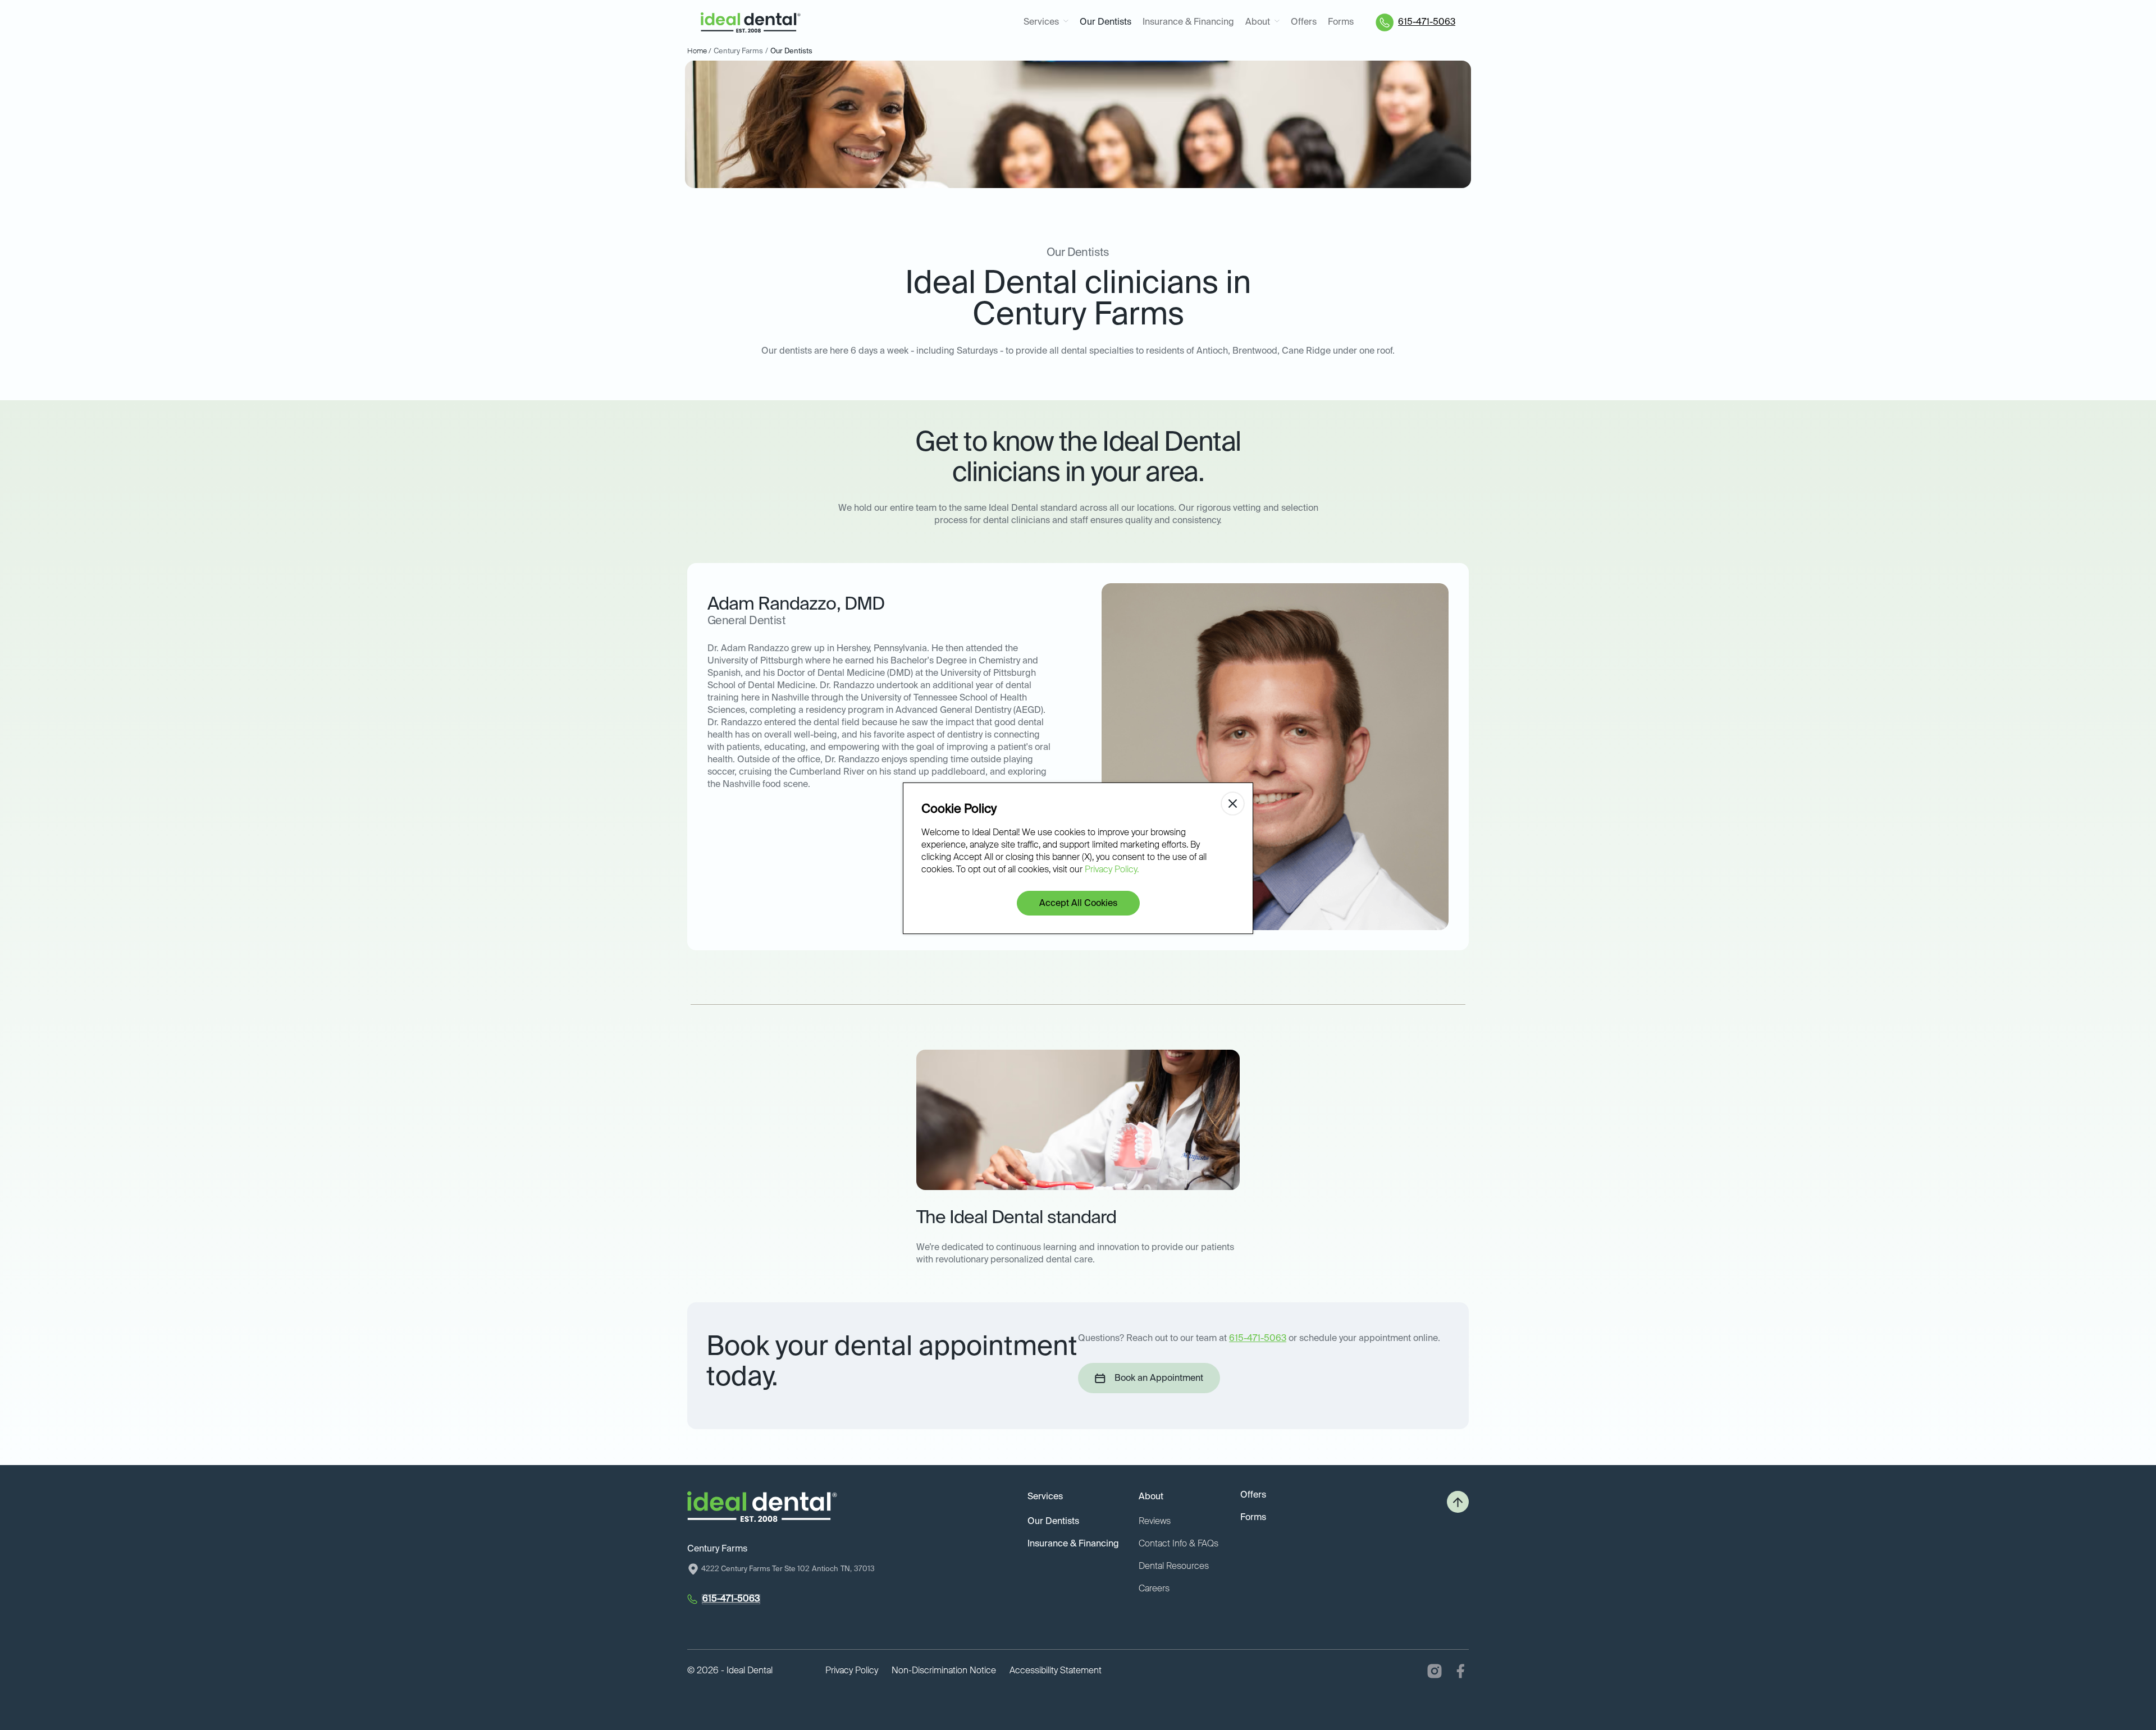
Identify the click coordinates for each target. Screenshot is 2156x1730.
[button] (1046, 23)
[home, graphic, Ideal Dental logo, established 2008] (751, 23)
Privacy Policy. (1112, 870)
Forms (1341, 22)
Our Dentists (1106, 22)
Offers (1304, 22)
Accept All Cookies (1078, 904)
